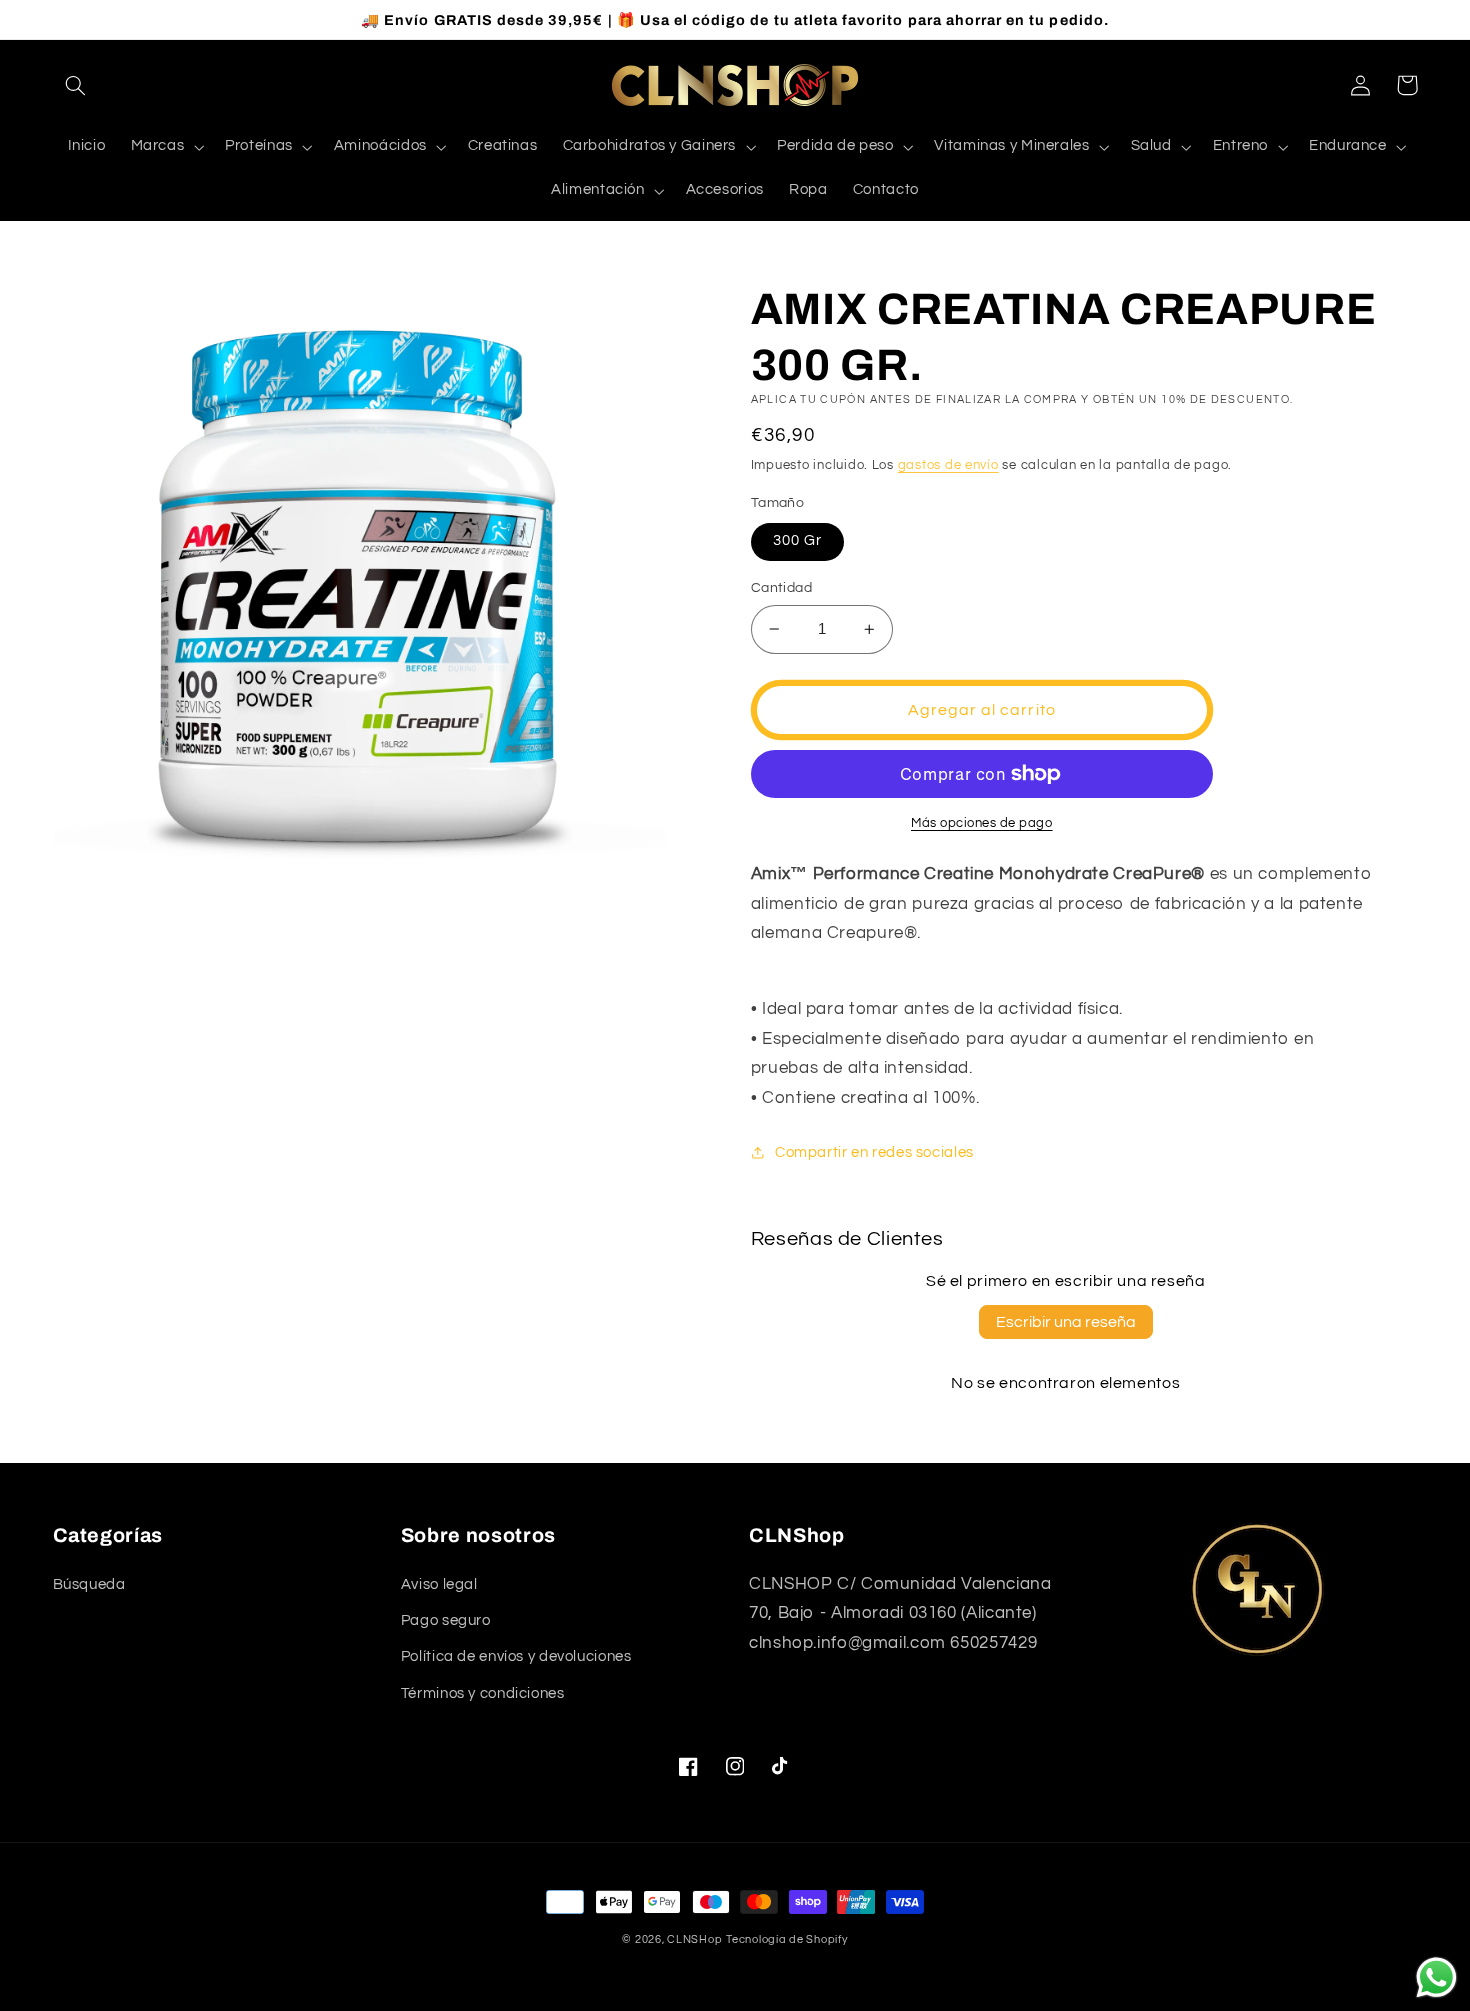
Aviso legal (439, 1584)
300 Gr (797, 540)
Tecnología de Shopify (786, 1939)
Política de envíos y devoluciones (516, 1656)
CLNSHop (694, 1939)
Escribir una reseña (1066, 1322)
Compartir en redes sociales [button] (874, 1152)
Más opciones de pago (982, 823)
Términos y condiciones (483, 1693)
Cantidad (781, 588)
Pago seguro (446, 1620)
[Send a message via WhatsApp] (1436, 1977)
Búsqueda (89, 1584)
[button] (76, 85)
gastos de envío (948, 465)
